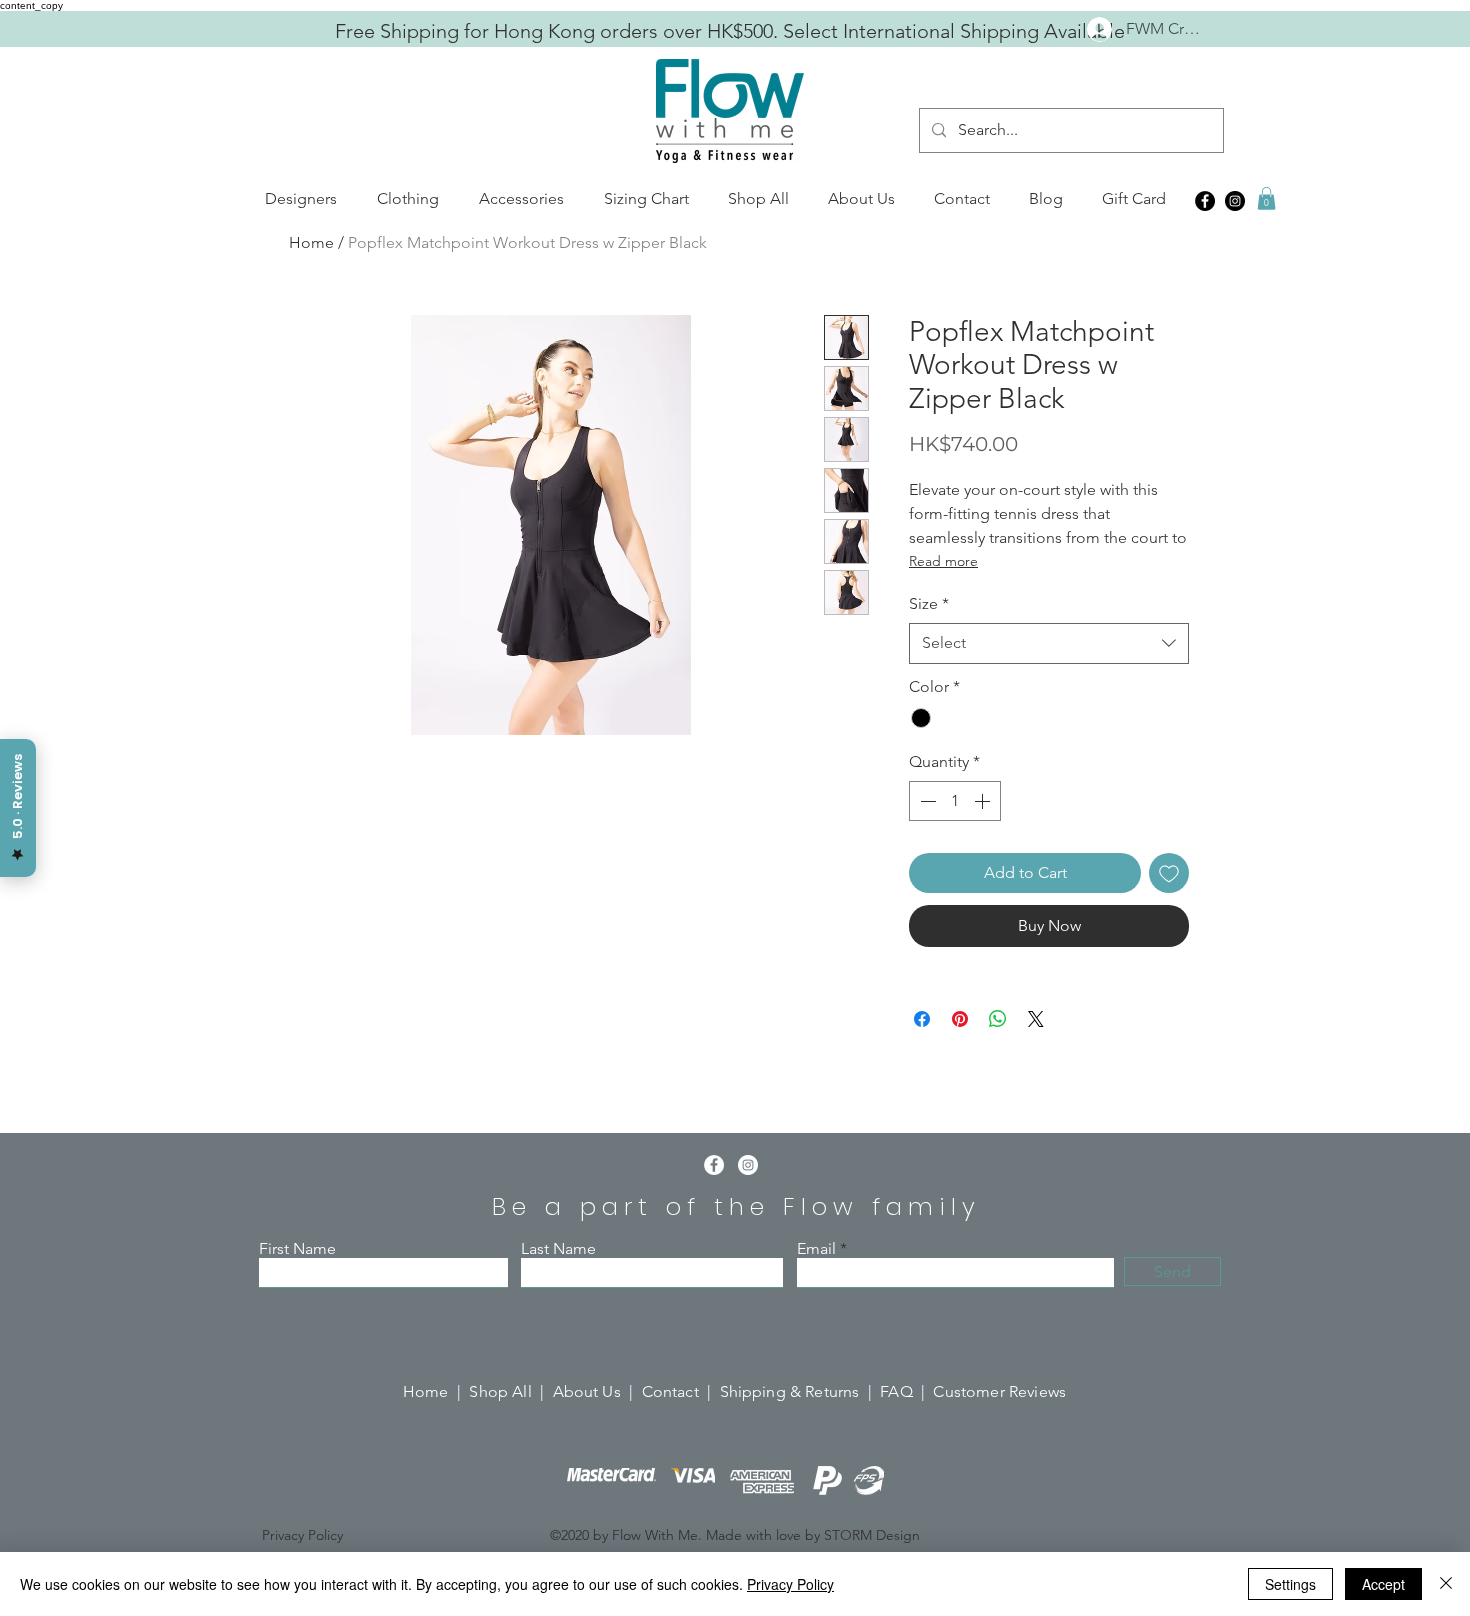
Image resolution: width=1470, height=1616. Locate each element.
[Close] (1446, 1584)
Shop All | (510, 1391)
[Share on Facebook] (922, 1019)
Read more (943, 561)
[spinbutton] (955, 801)
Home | (436, 1391)
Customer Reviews (999, 1391)
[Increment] (984, 801)
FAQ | (906, 1391)
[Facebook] (1205, 201)
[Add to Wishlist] (1169, 873)
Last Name (558, 1249)
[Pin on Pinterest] (960, 1019)
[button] (301, 199)
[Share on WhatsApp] (998, 1019)
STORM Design (872, 1535)
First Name (297, 1249)
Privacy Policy (790, 1584)
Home (311, 242)
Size (929, 603)
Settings (1290, 1584)
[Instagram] (1235, 201)
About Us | (597, 1391)
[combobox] (1049, 643)
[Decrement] (926, 801)
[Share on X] (1036, 1019)
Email (816, 1249)
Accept (1383, 1584)
